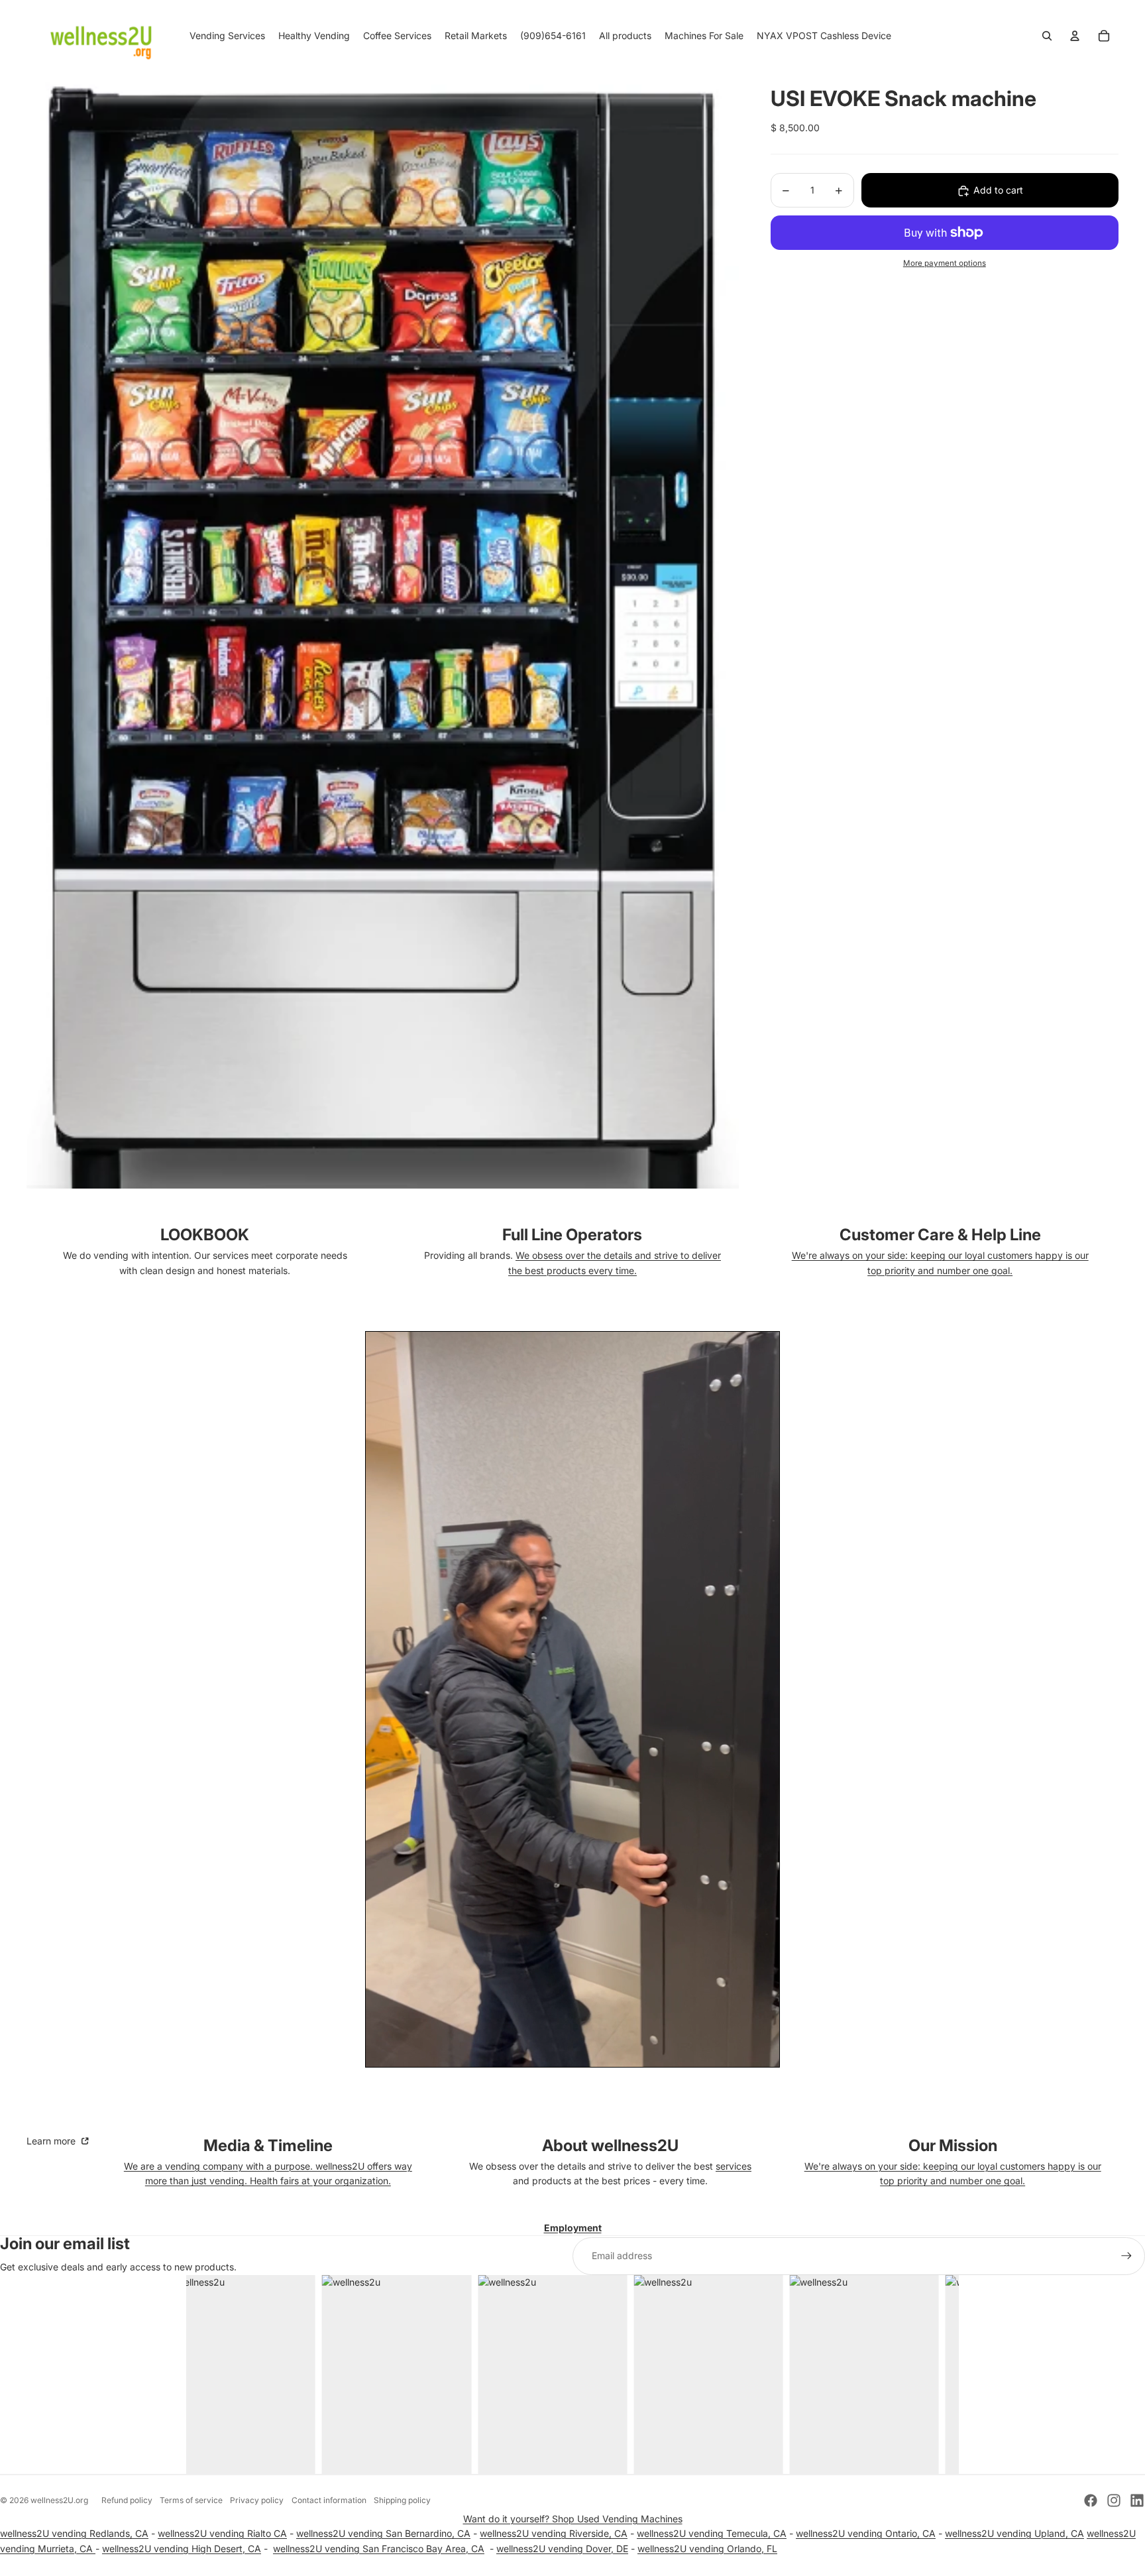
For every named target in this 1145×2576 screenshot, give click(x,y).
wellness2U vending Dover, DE (562, 2548)
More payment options (945, 264)
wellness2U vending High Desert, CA (182, 2548)
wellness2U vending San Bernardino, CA (383, 2533)
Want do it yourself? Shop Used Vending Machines (573, 2519)
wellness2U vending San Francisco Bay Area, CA (379, 2548)
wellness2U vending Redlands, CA (74, 2533)
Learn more (52, 2141)
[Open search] (1047, 36)
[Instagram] (1114, 2500)
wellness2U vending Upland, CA (1014, 2533)
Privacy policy (257, 2500)
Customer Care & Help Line (940, 1235)
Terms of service (191, 2500)
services (734, 2166)
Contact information (329, 2500)
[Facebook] (1091, 2500)
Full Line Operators (572, 1235)
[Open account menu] (1075, 36)
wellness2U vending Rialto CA (222, 2533)
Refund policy (127, 2500)
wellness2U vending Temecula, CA (712, 2533)
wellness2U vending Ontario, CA (866, 2533)
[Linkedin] (1137, 2500)
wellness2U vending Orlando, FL (707, 2548)
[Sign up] (1126, 2256)
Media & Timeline (268, 2145)
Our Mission (953, 2145)
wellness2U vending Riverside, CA (554, 2533)
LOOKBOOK (205, 1235)
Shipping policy (402, 2500)
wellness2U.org (59, 2500)
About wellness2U (610, 2145)
